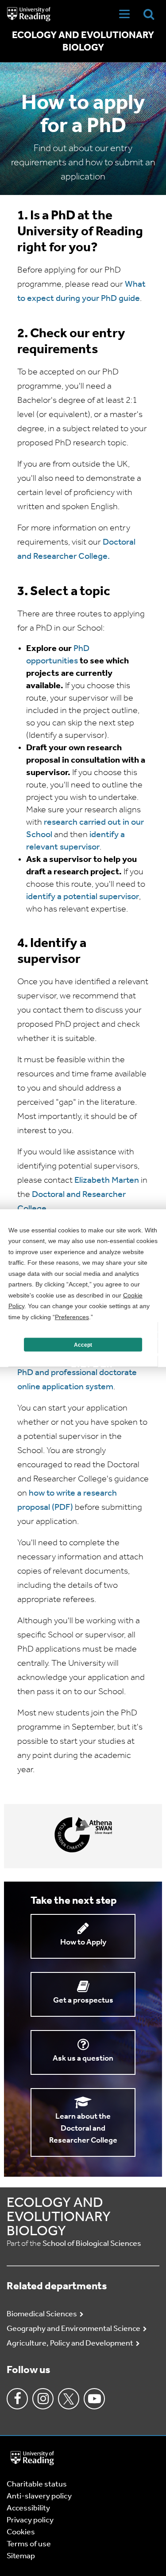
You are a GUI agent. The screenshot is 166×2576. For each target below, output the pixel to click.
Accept (83, 1345)
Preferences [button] (72, 1317)
